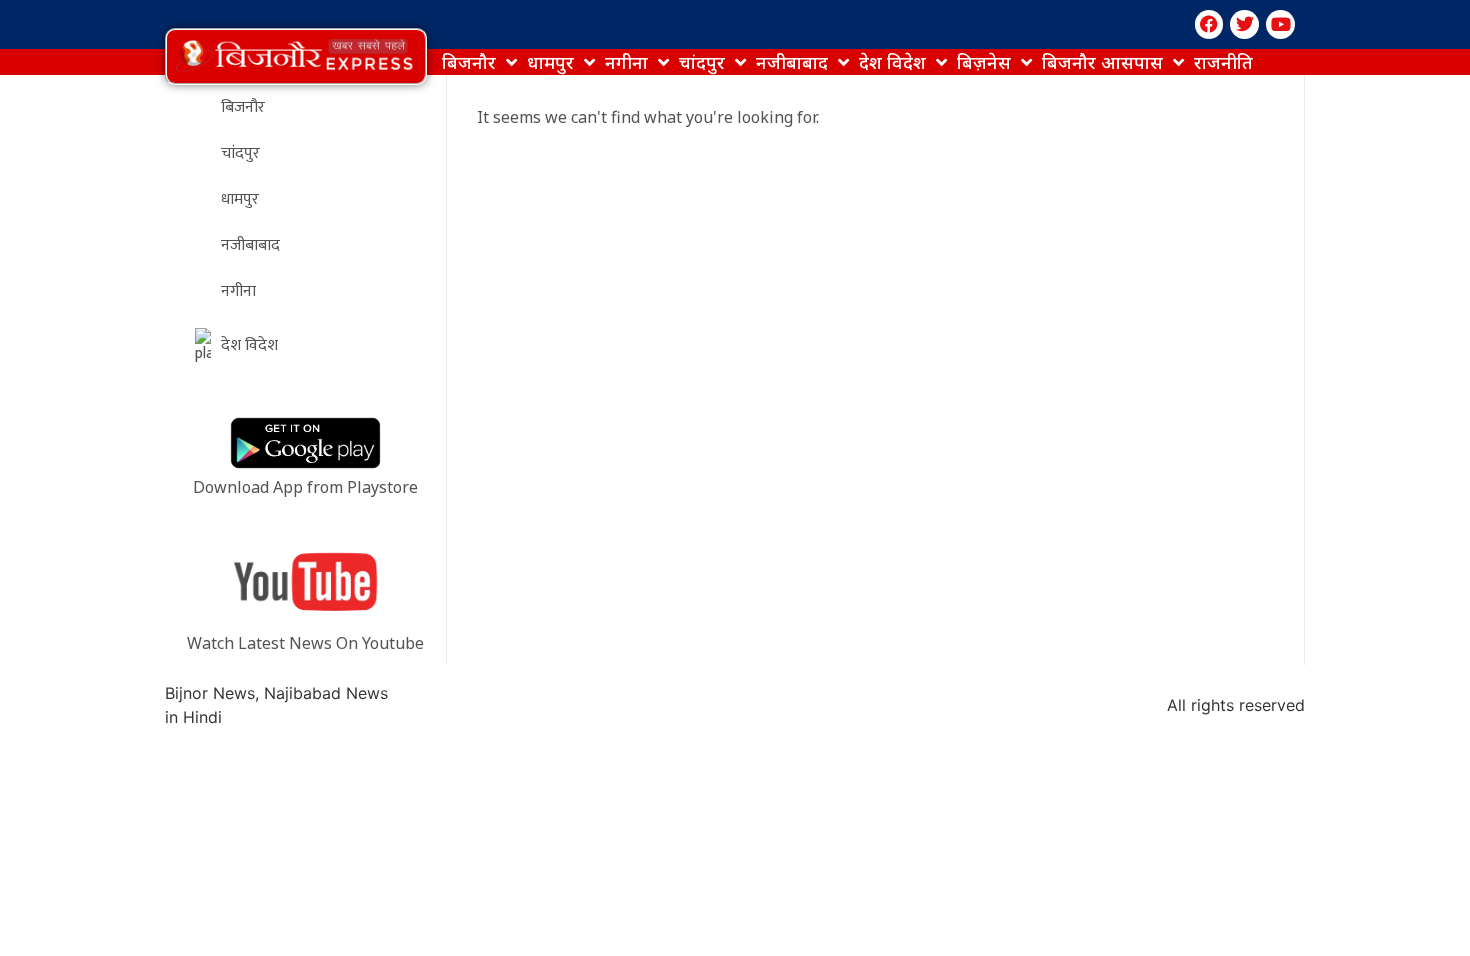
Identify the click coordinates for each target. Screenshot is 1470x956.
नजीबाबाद (792, 62)
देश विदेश (892, 62)
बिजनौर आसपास (1102, 62)
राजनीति (1223, 62)
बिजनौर (469, 62)
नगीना (626, 62)
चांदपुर (702, 62)
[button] (296, 56)
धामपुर (550, 62)
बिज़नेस (984, 62)
